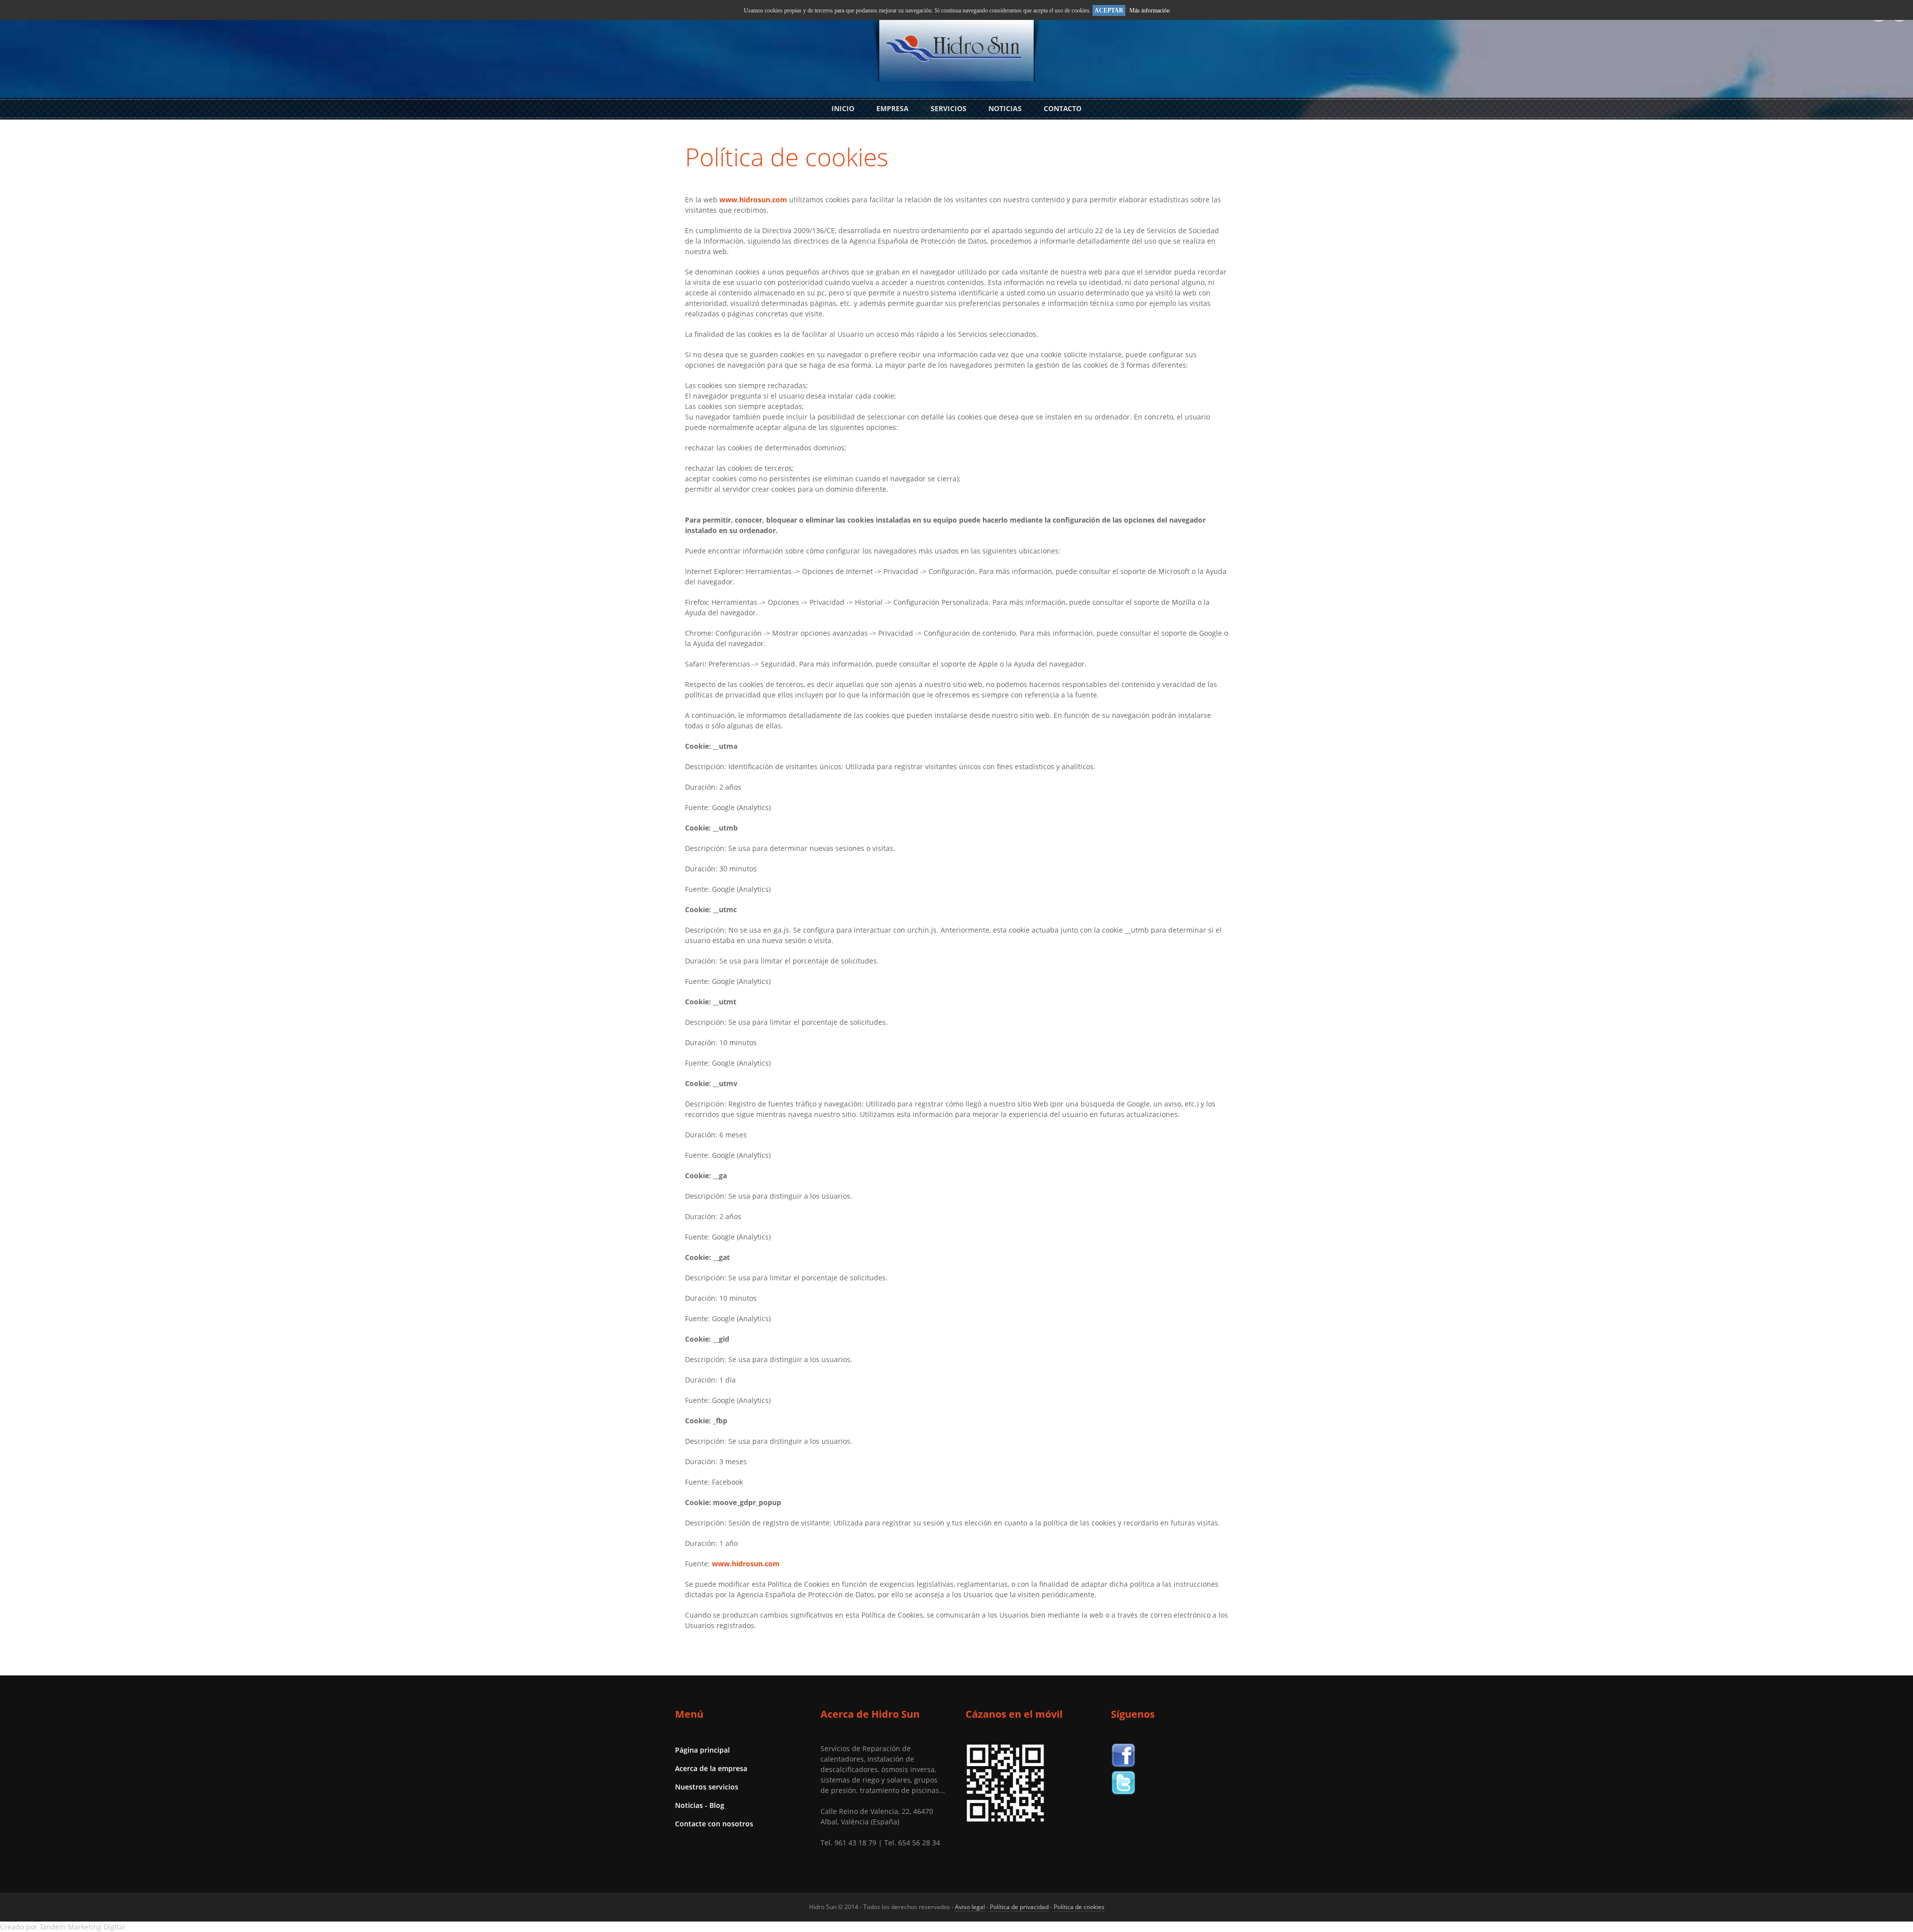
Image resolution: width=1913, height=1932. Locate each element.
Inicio (843, 108)
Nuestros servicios (707, 1787)
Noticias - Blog (700, 1805)
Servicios (949, 108)
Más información (1150, 10)
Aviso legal (970, 1907)
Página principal (702, 1750)
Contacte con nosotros (714, 1824)
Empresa (892, 108)
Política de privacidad (1019, 1907)
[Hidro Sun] (956, 75)
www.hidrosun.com (753, 200)
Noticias (1005, 108)
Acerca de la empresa (711, 1768)
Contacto (1063, 108)
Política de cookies (787, 157)
